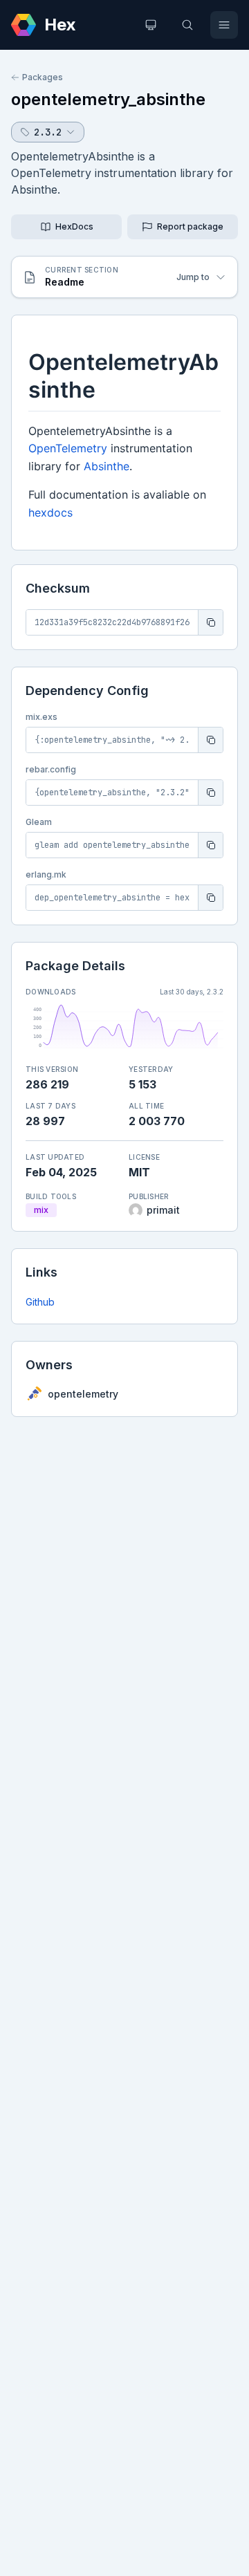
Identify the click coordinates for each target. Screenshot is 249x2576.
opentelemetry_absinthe (108, 99)
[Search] (187, 25)
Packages (43, 77)
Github (40, 1302)
